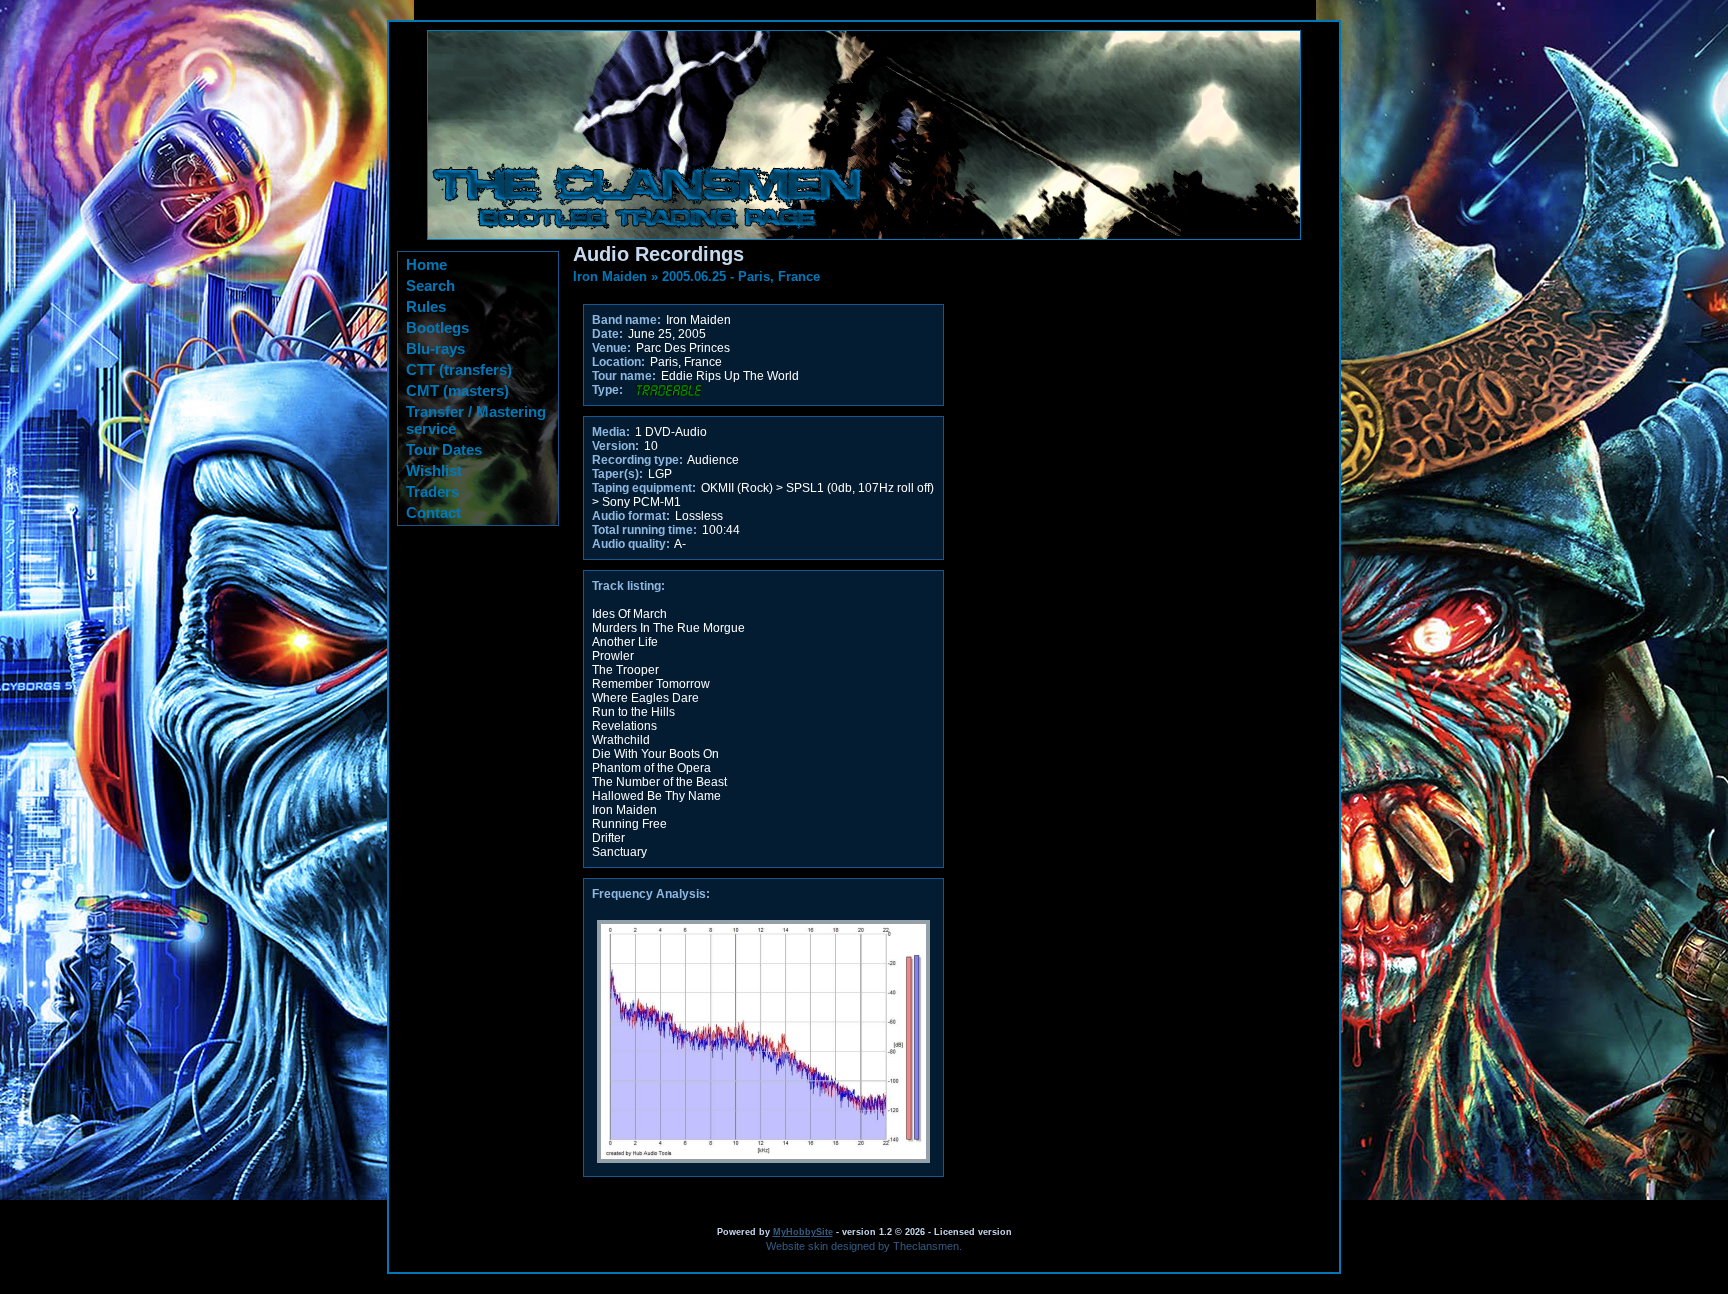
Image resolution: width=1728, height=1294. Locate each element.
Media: (611, 432)
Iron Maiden (610, 276)
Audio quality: (631, 544)
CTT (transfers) (459, 369)
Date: (607, 334)
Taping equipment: (644, 488)
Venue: (611, 348)
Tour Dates (444, 449)
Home (426, 264)
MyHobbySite (803, 1232)
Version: (615, 446)
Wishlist (434, 470)
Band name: (626, 320)
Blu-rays (435, 348)
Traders (432, 491)
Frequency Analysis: (651, 894)
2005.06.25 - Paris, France (741, 276)
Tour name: (624, 376)
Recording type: (637, 460)
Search (430, 285)
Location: (618, 362)
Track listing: (628, 586)
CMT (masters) (457, 390)
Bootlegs (437, 327)
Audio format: (631, 516)
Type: (607, 390)
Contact (433, 512)
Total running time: (644, 530)
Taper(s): (617, 474)
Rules (426, 306)
